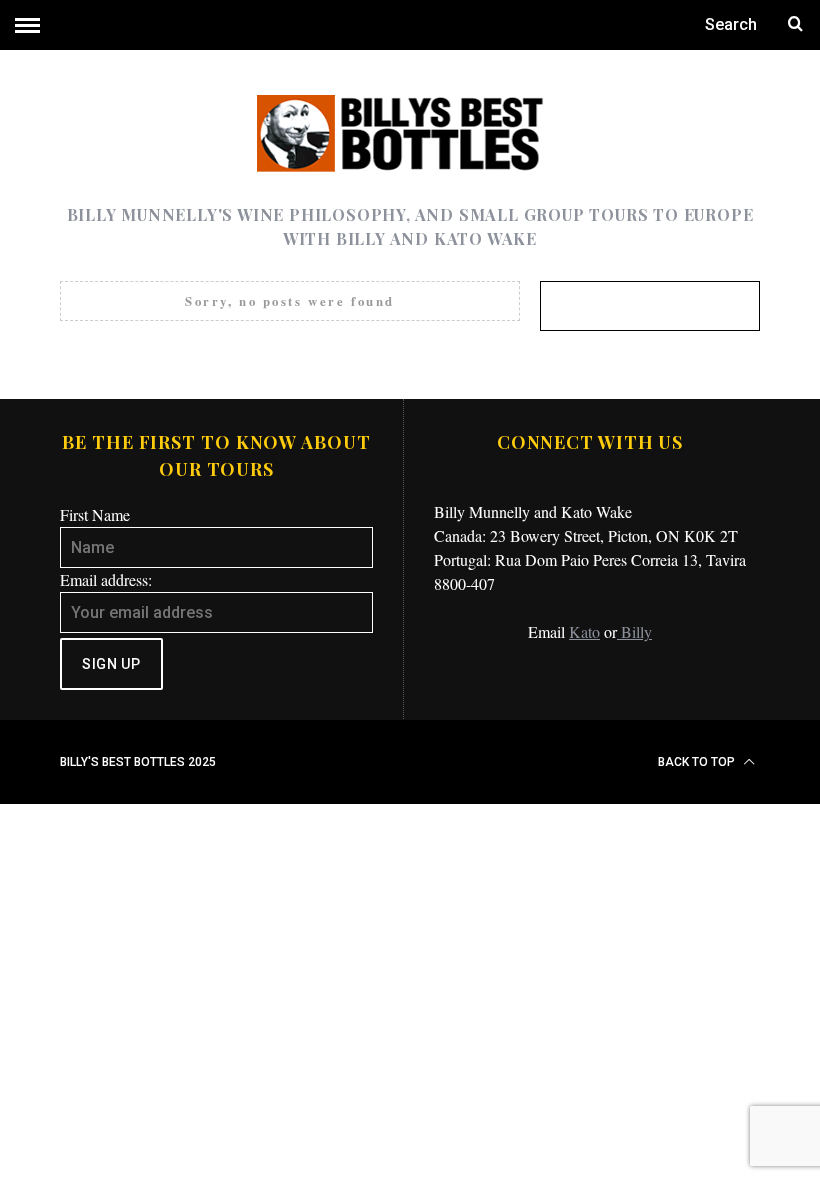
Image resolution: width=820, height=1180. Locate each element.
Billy (634, 631)
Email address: (106, 579)
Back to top (698, 762)
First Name (95, 514)
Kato (584, 631)
